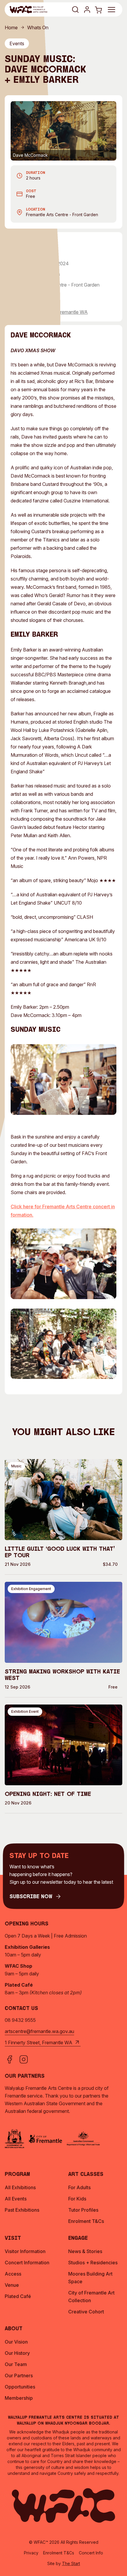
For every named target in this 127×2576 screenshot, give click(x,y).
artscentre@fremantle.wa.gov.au (39, 2031)
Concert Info (91, 2553)
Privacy (31, 2553)
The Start (71, 2563)
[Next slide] (108, 131)
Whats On (38, 28)
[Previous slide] (19, 131)
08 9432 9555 (20, 2020)
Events (17, 43)
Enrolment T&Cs (59, 2553)
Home (11, 28)
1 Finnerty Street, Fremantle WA (54, 312)
